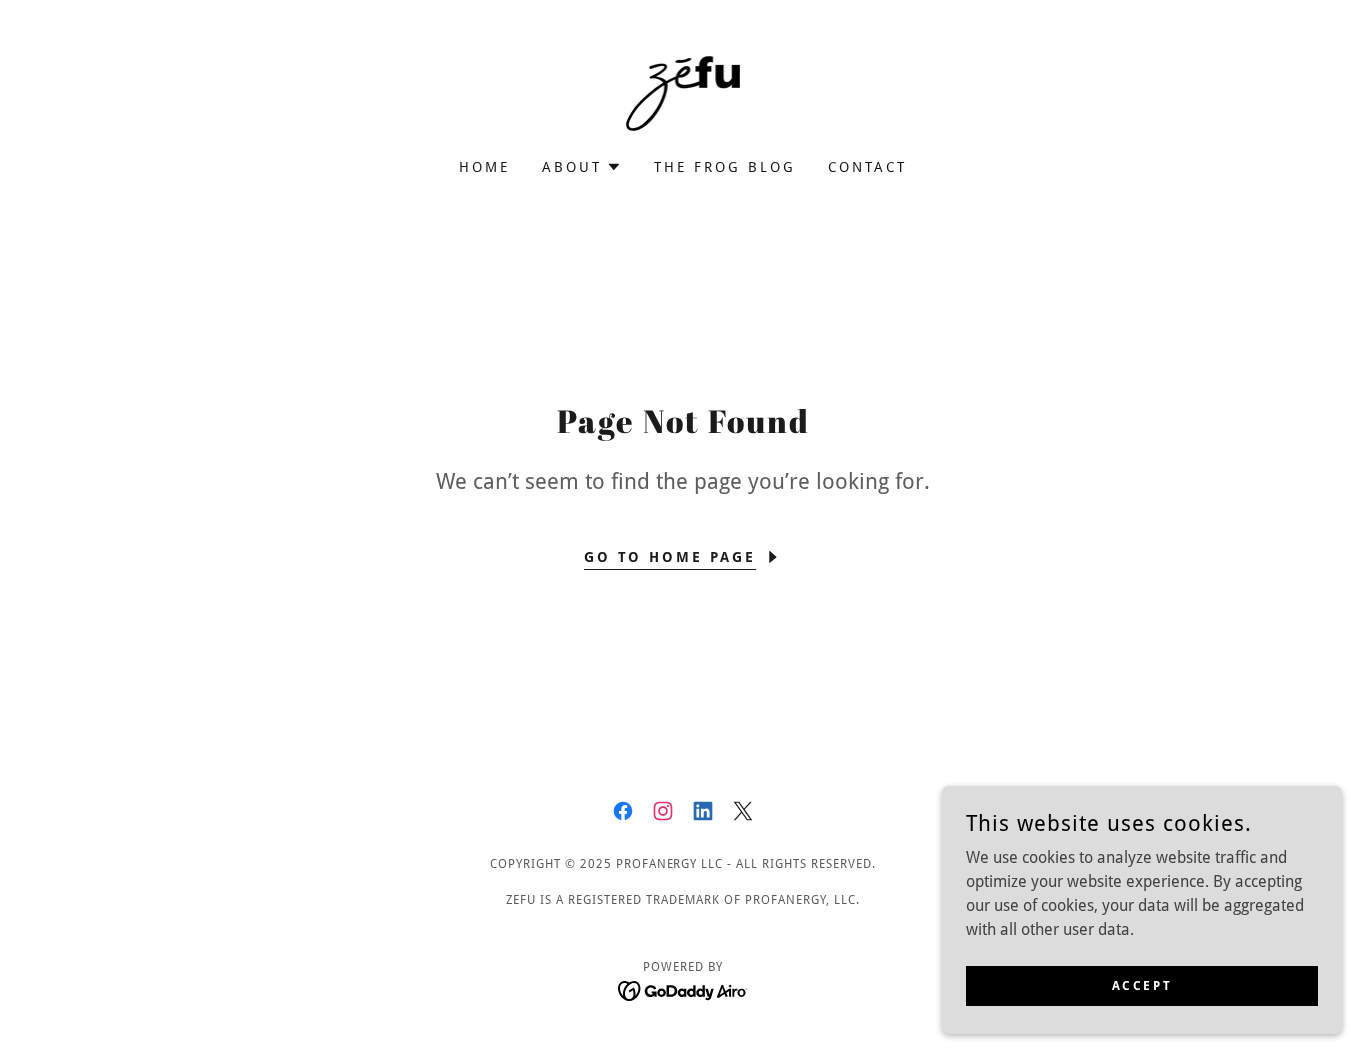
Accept (1142, 985)
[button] (582, 167)
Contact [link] (867, 167)
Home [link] (484, 167)
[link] (683, 92)
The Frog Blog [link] (725, 167)
